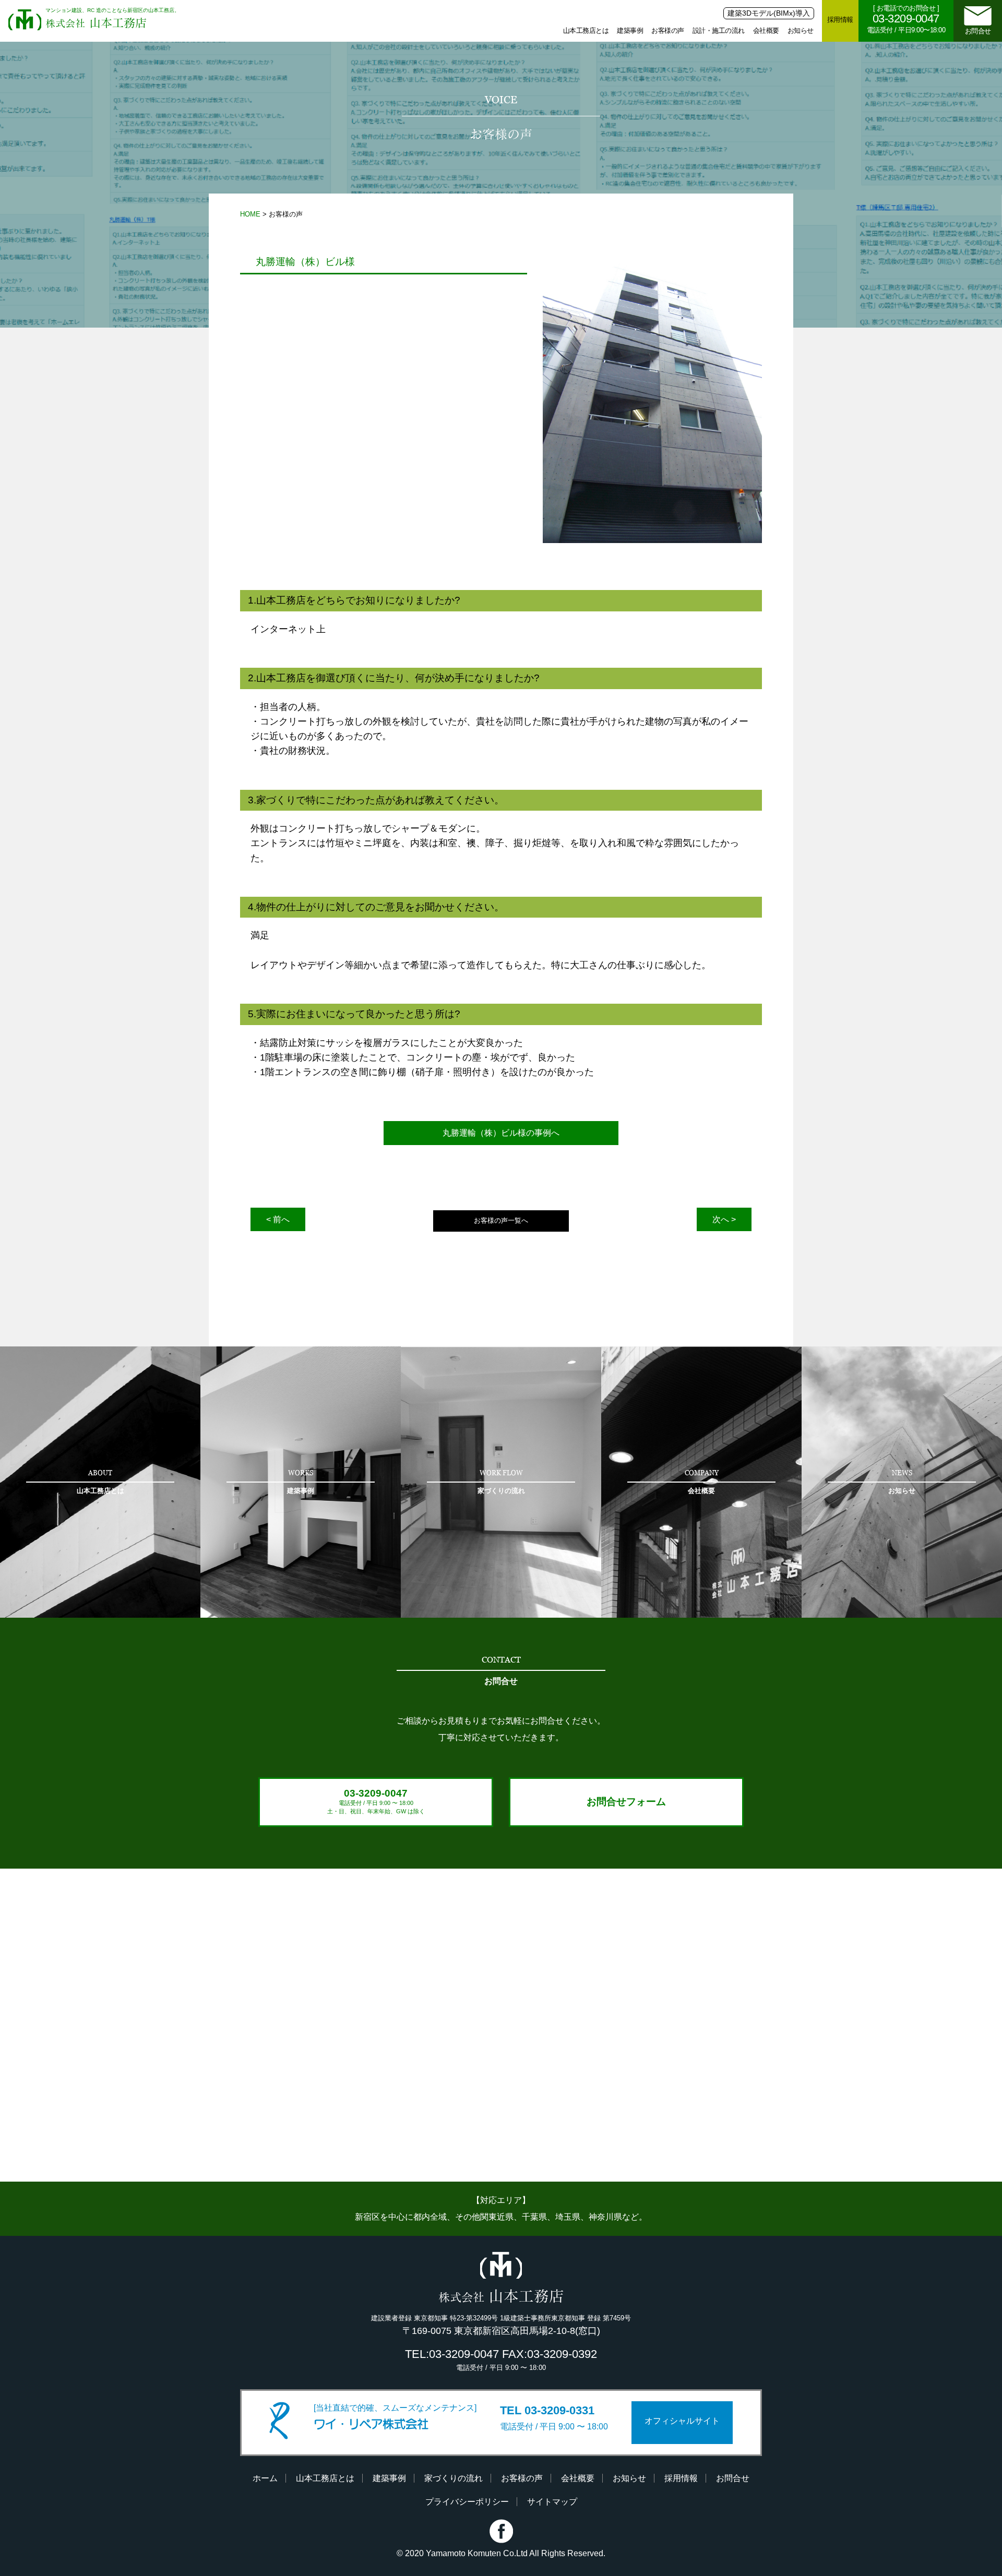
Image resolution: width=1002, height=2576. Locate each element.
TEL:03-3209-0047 (452, 2354)
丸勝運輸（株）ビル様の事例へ (501, 1133)
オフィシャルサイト (682, 2421)
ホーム (265, 2478)
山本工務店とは (586, 31)
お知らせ (801, 31)
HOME (250, 214)
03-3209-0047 (376, 1801)
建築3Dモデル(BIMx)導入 (769, 13)
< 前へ (278, 1219)
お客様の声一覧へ (501, 1220)
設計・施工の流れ (719, 31)
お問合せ (978, 31)
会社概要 (766, 31)
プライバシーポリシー (467, 2502)
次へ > (724, 1219)
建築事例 (630, 31)
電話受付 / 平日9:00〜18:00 (906, 19)
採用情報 (840, 20)
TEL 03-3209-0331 (547, 2410)
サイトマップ (552, 2502)
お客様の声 (668, 31)
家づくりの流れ (454, 2478)
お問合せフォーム (626, 1802)
